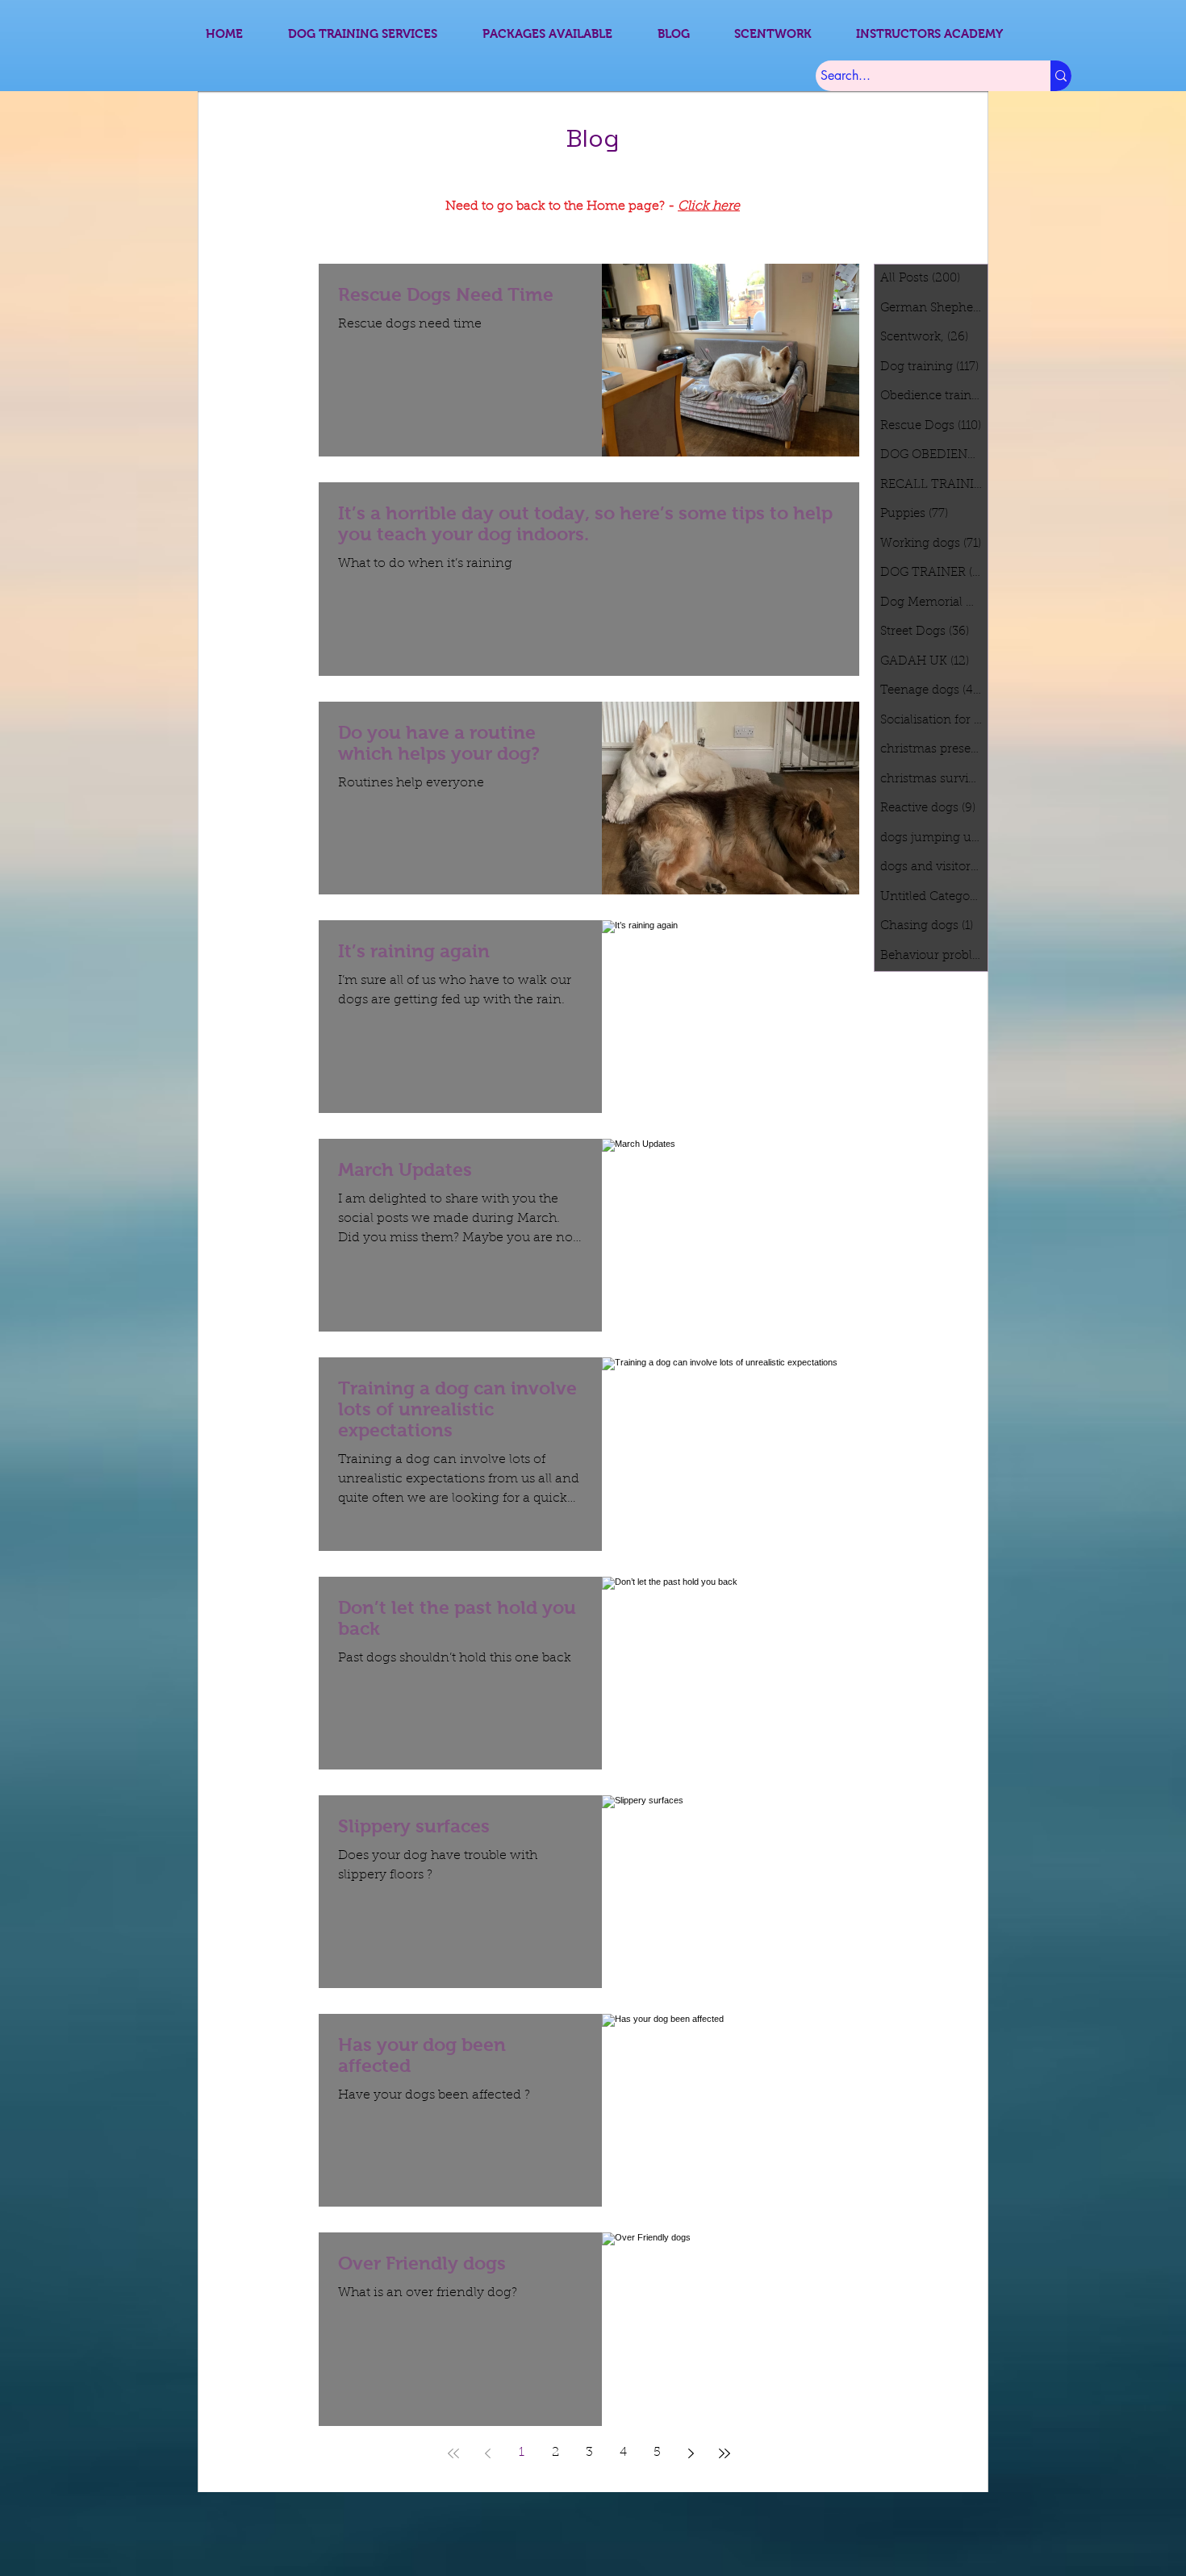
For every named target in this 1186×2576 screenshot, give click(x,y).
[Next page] (691, 2453)
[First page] (453, 2453)
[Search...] (1061, 76)
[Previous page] (487, 2453)
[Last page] (725, 2453)
